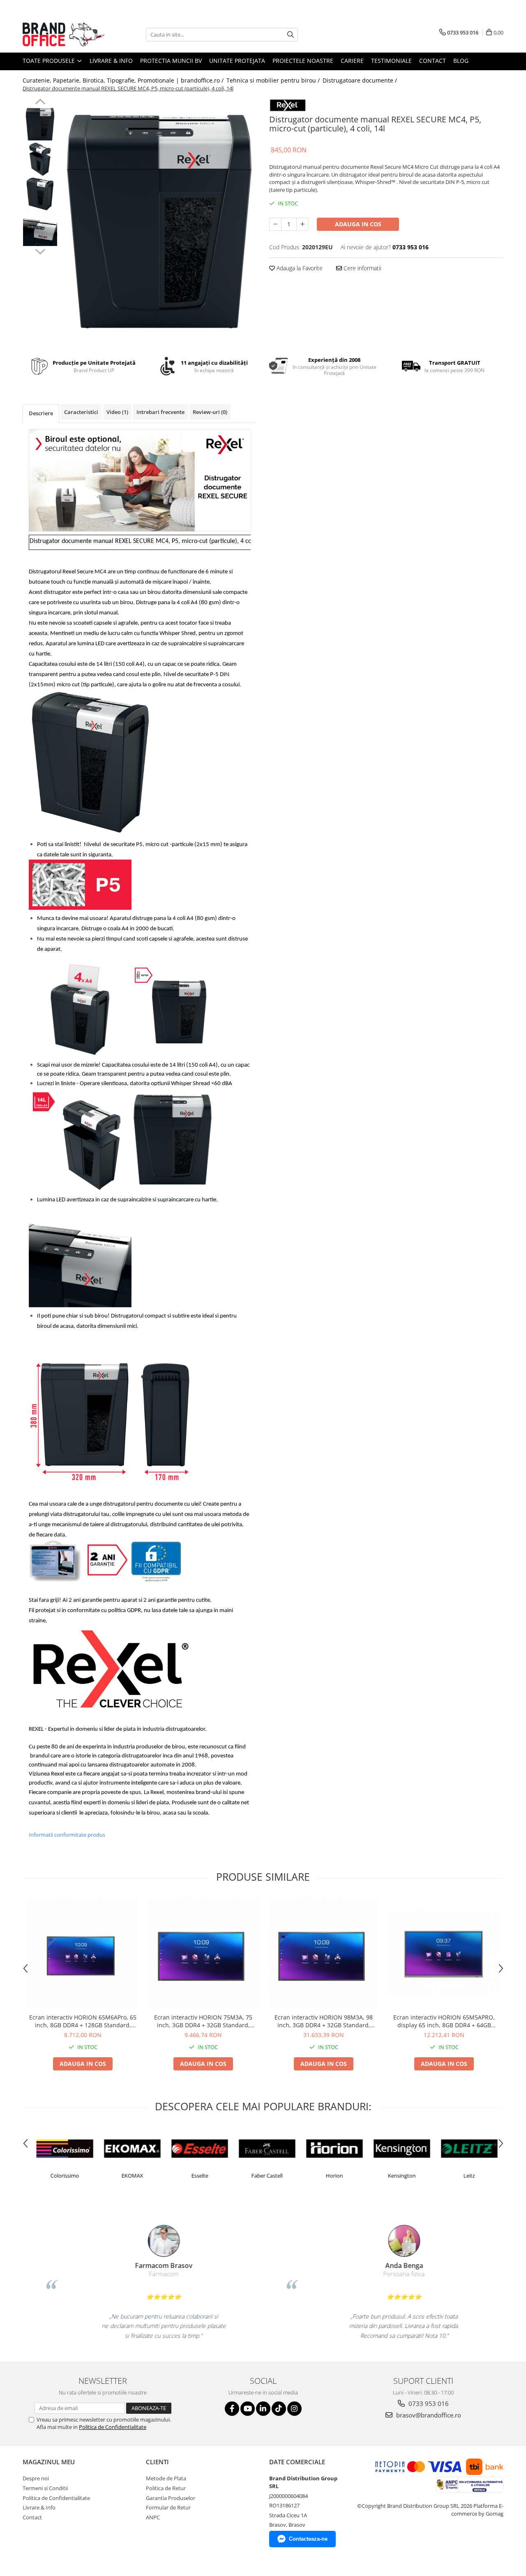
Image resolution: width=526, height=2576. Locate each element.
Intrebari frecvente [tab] (160, 412)
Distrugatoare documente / (361, 80)
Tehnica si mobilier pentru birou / (274, 80)
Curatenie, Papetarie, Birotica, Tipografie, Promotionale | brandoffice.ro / (124, 80)
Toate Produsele (50, 61)
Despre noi (36, 2478)
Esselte (195, 2176)
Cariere (352, 61)
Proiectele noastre (303, 61)
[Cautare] (291, 35)
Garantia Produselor (171, 2498)
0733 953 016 (428, 2403)
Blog (461, 61)
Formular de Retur (168, 2507)
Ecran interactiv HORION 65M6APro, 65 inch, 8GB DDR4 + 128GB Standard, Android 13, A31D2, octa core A (83, 2021)
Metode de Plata (166, 2478)
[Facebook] (232, 2409)
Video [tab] (117, 412)
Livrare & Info (111, 61)
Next (40, 251)
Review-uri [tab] (210, 412)
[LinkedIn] (263, 2409)
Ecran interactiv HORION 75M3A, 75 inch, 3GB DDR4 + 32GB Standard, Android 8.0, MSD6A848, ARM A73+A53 (203, 2021)
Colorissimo (60, 2176)
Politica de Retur (166, 2488)
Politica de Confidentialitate (113, 2427)
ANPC (153, 2517)
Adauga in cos (358, 224)
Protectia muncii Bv (171, 61)
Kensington (397, 2176)
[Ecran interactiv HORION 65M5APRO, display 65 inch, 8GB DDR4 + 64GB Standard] (444, 1953)
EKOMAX (128, 2176)
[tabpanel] (159, 222)
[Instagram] (294, 2409)
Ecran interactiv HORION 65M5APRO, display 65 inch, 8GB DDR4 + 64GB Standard (444, 2021)
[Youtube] (248, 2409)
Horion (330, 2176)
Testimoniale (391, 61)
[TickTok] (279, 2409)
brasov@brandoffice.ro (428, 2415)
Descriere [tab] (41, 413)
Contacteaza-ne (308, 2539)
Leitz (465, 2176)
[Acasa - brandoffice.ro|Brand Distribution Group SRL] (64, 34)
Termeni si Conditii (45, 2488)
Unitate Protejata (237, 61)
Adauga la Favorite (299, 268)
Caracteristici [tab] (81, 412)
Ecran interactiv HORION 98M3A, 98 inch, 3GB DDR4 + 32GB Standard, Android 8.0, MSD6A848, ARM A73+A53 (324, 2021)
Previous (40, 103)
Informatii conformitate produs (67, 1835)
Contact (433, 61)
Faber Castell (263, 2176)
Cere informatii (362, 268)
